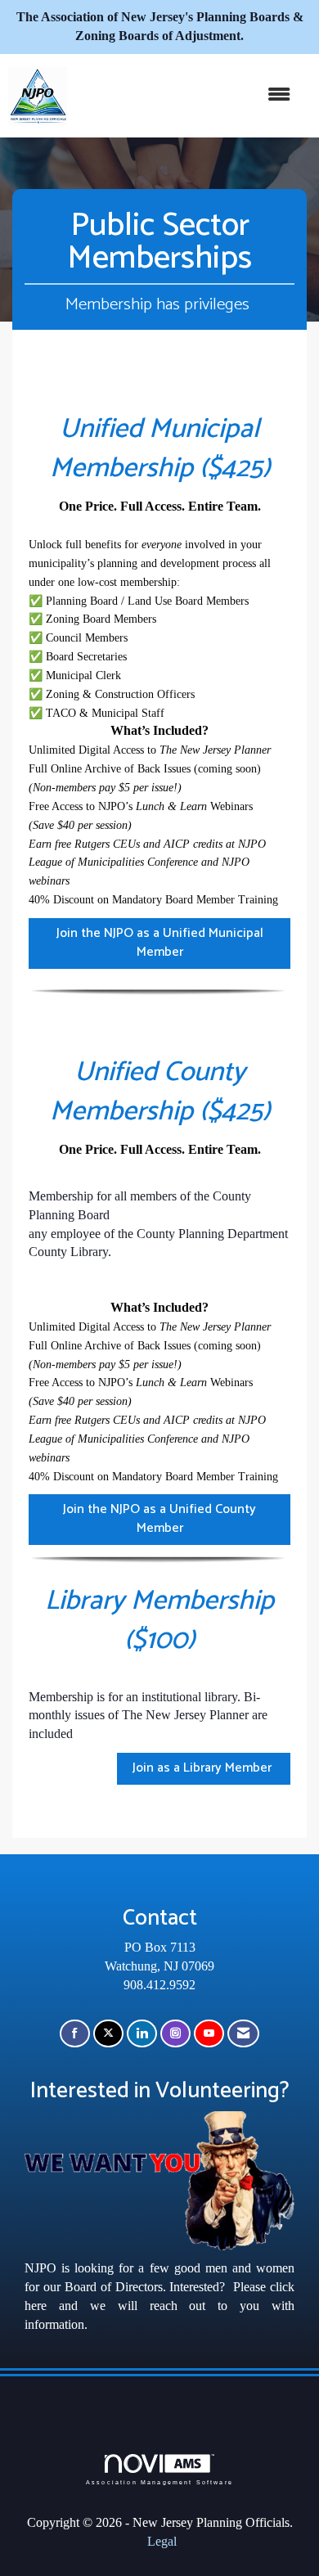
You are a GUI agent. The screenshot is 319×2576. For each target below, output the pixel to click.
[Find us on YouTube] (209, 2034)
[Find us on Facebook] (75, 2034)
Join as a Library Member (204, 1768)
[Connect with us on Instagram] (175, 2034)
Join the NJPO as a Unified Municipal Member (160, 943)
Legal (162, 2541)
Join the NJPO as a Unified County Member (159, 1519)
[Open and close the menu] (187, 95)
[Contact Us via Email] (243, 2034)
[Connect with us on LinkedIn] (142, 2034)
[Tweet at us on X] (108, 2034)
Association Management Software (159, 2481)
